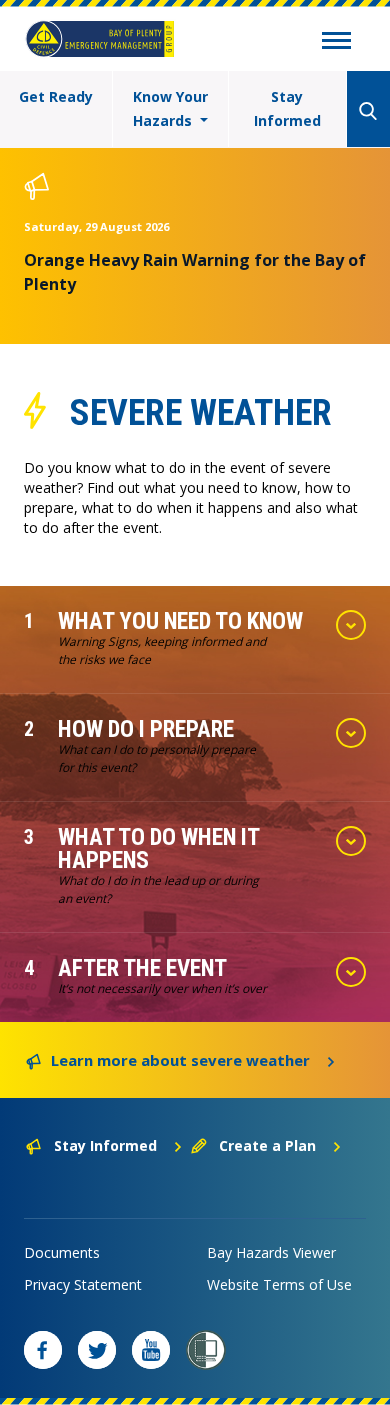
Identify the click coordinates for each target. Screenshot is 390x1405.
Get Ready (56, 96)
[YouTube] (151, 1350)
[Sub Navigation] (336, 43)
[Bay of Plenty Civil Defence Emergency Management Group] (100, 39)
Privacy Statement (83, 1284)
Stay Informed (287, 108)
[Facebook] (43, 1350)
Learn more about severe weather (180, 1060)
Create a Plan (267, 1145)
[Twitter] (97, 1350)
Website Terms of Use (279, 1284)
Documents (62, 1252)
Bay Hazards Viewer (271, 1252)
